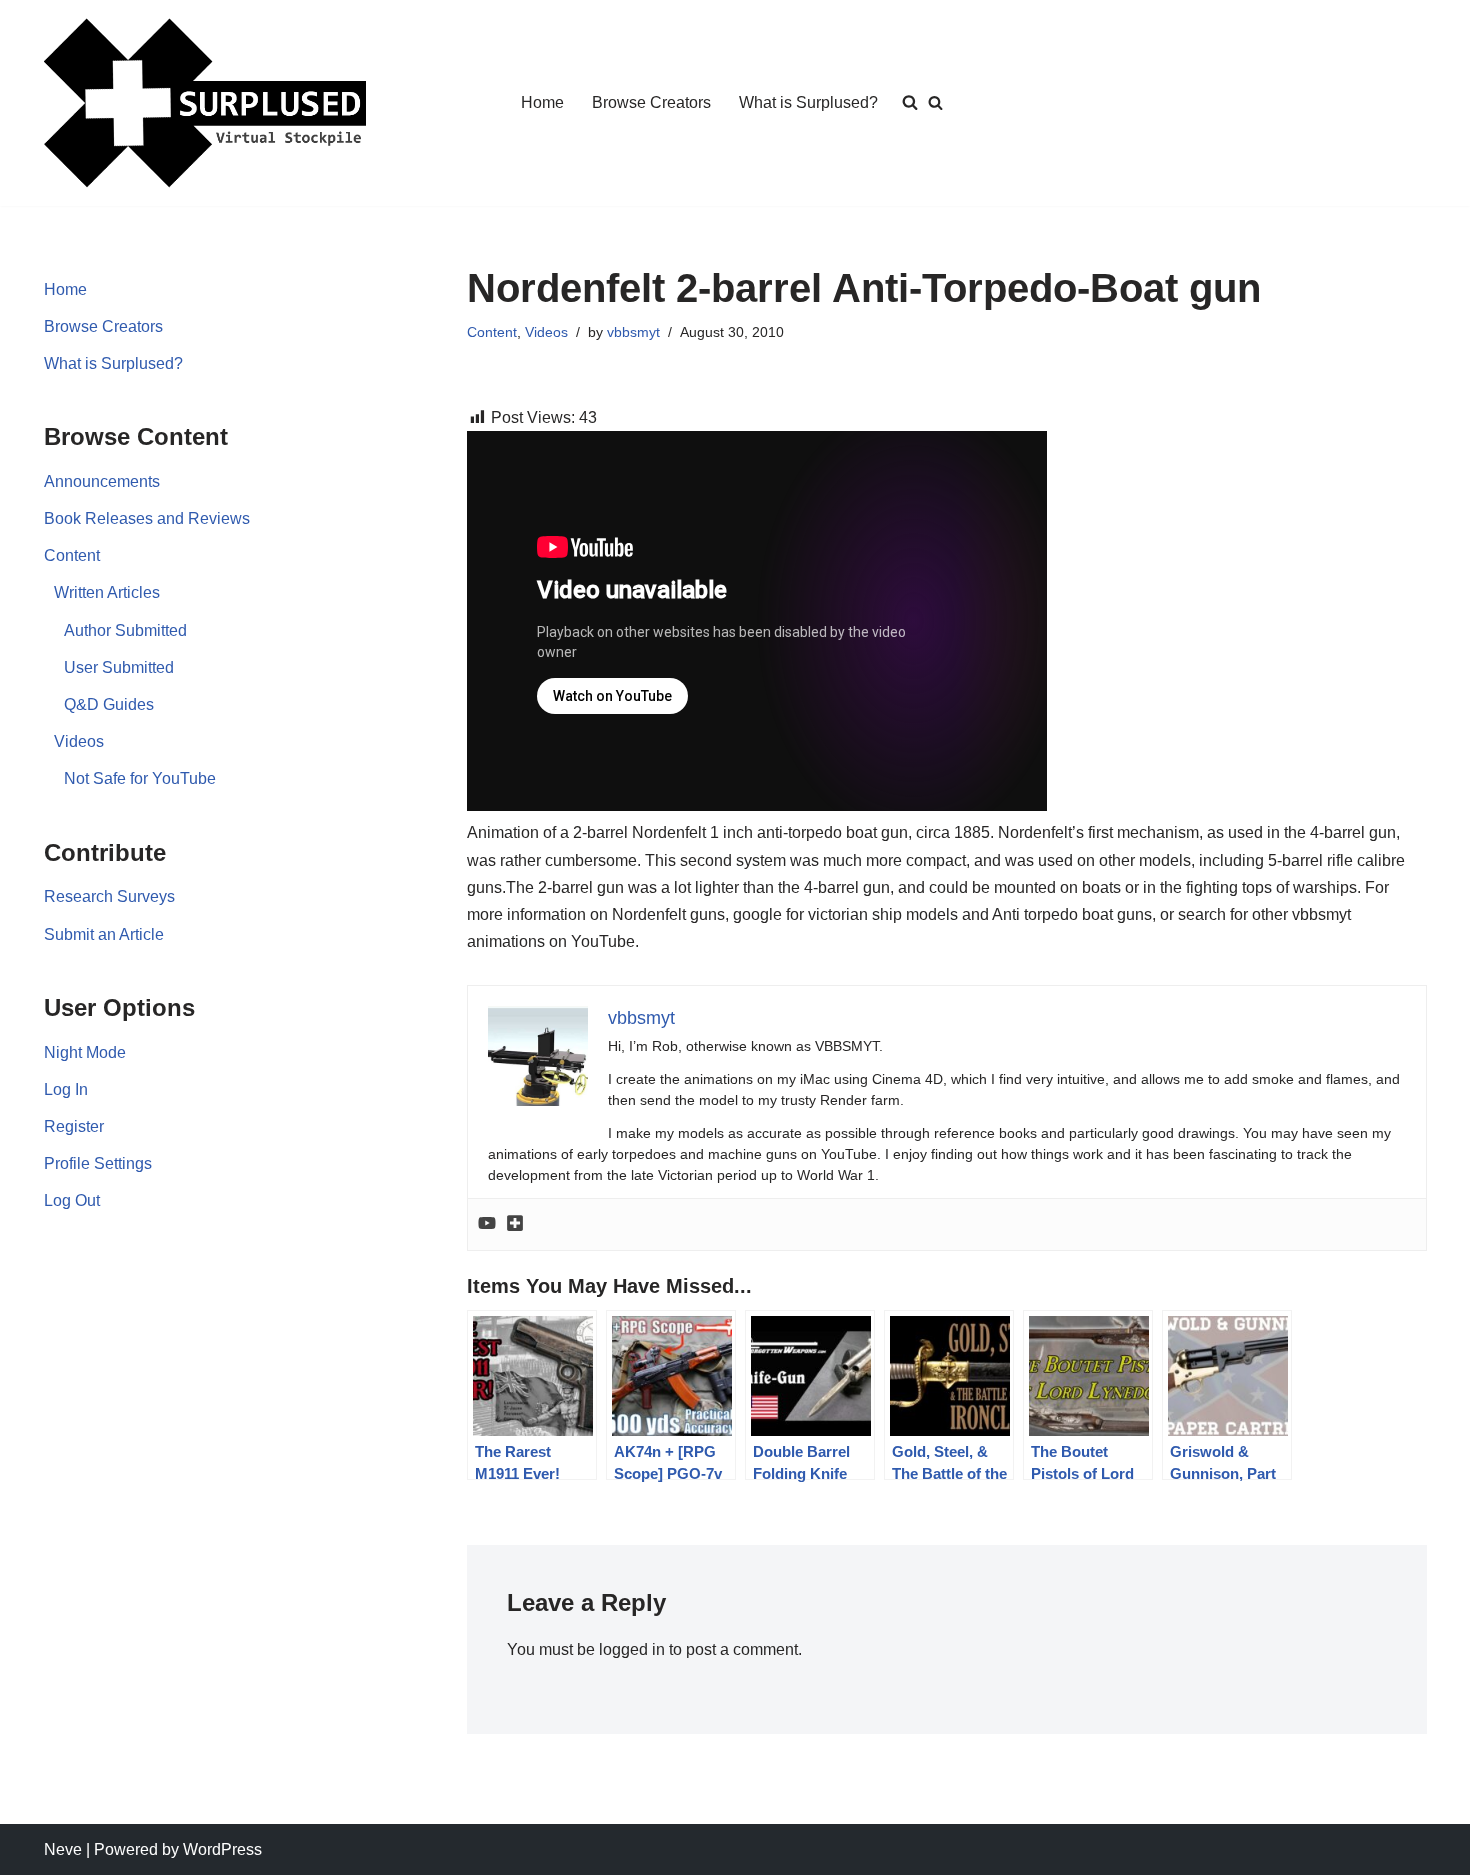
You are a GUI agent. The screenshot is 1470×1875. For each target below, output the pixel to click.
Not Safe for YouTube (140, 778)
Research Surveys (109, 896)
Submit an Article (104, 934)
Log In (66, 1089)
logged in (632, 1649)
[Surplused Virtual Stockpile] (205, 103)
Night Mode (85, 1052)
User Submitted (119, 667)
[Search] (935, 102)
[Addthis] (515, 1224)
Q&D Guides (109, 704)
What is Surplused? (808, 102)
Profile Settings (98, 1163)
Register (74, 1126)
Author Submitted (125, 630)
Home (542, 102)
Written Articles (107, 592)
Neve (63, 1849)
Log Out (72, 1200)
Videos (79, 741)
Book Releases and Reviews (147, 518)
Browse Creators (651, 102)
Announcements (102, 481)
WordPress (222, 1849)
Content (72, 555)
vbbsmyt (633, 332)
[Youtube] (487, 1224)
